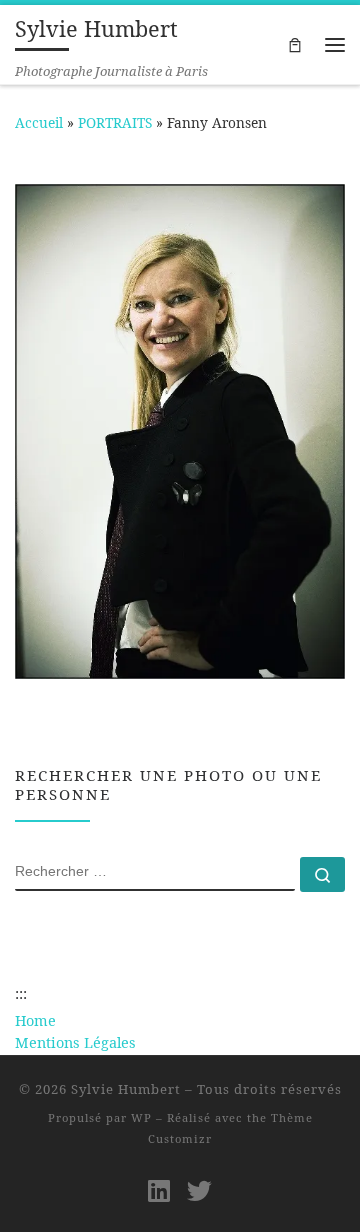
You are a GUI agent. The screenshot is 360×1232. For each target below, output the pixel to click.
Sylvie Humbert (126, 1089)
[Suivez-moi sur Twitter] (199, 1190)
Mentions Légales (75, 1042)
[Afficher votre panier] (295, 44)
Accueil (39, 122)
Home (35, 1020)
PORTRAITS (115, 122)
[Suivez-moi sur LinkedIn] (159, 1190)
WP (141, 1117)
